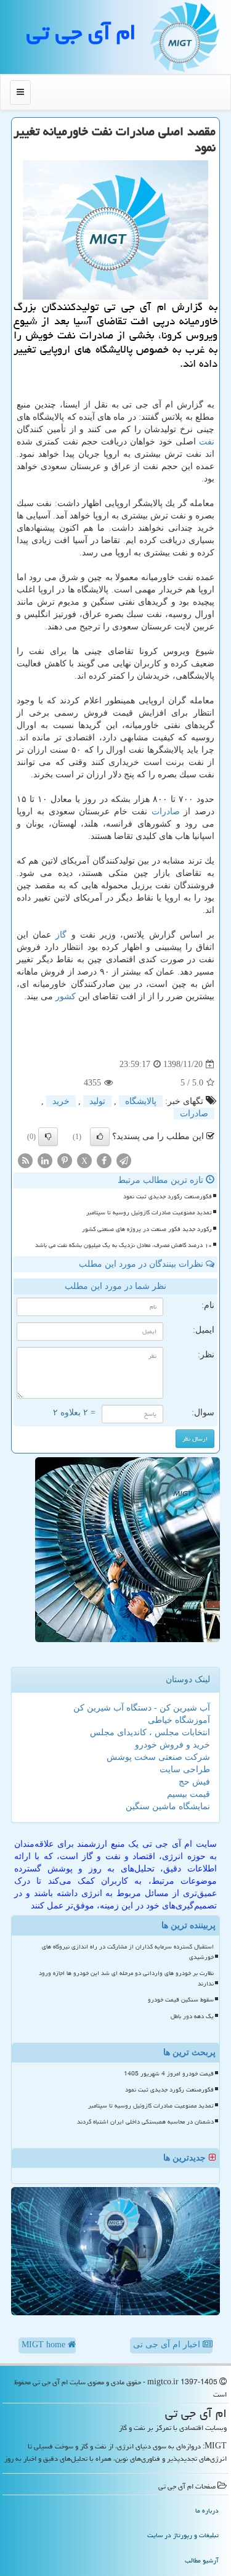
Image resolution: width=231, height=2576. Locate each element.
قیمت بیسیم (188, 1794)
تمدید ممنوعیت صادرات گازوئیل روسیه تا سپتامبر (149, 1212)
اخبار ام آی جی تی (168, 2345)
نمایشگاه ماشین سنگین (168, 1806)
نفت (207, 442)
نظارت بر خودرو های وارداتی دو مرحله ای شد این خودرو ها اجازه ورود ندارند (126, 1978)
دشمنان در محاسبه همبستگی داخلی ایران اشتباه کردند (145, 2122)
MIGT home (45, 2345)
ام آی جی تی (81, 32)
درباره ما (207, 2510)
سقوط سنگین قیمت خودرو (181, 2000)
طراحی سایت (185, 1769)
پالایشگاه (141, 1101)
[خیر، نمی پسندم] (48, 1137)
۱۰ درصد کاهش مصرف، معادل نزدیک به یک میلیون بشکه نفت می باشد (124, 1245)
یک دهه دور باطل (192, 2016)
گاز (61, 935)
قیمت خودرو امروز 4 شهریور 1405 (169, 2074)
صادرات (166, 812)
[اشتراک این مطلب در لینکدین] (45, 1160)
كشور (66, 996)
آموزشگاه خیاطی (179, 1720)
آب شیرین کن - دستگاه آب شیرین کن (142, 1708)
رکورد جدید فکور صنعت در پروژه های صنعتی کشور (147, 1229)
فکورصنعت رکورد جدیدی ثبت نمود (168, 1196)
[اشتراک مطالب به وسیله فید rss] (25, 1160)
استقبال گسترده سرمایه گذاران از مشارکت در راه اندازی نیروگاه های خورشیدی (128, 1952)
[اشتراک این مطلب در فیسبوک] (104, 1160)
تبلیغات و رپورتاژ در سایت (183, 2535)
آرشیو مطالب (202, 2560)
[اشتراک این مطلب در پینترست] (65, 1160)
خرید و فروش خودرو (172, 1745)
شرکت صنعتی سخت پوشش (158, 1757)
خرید (61, 1101)
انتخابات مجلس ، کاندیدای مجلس (150, 1732)
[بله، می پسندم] (100, 1137)
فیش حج (194, 1782)
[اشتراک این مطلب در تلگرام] (124, 1160)
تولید (97, 1101)
